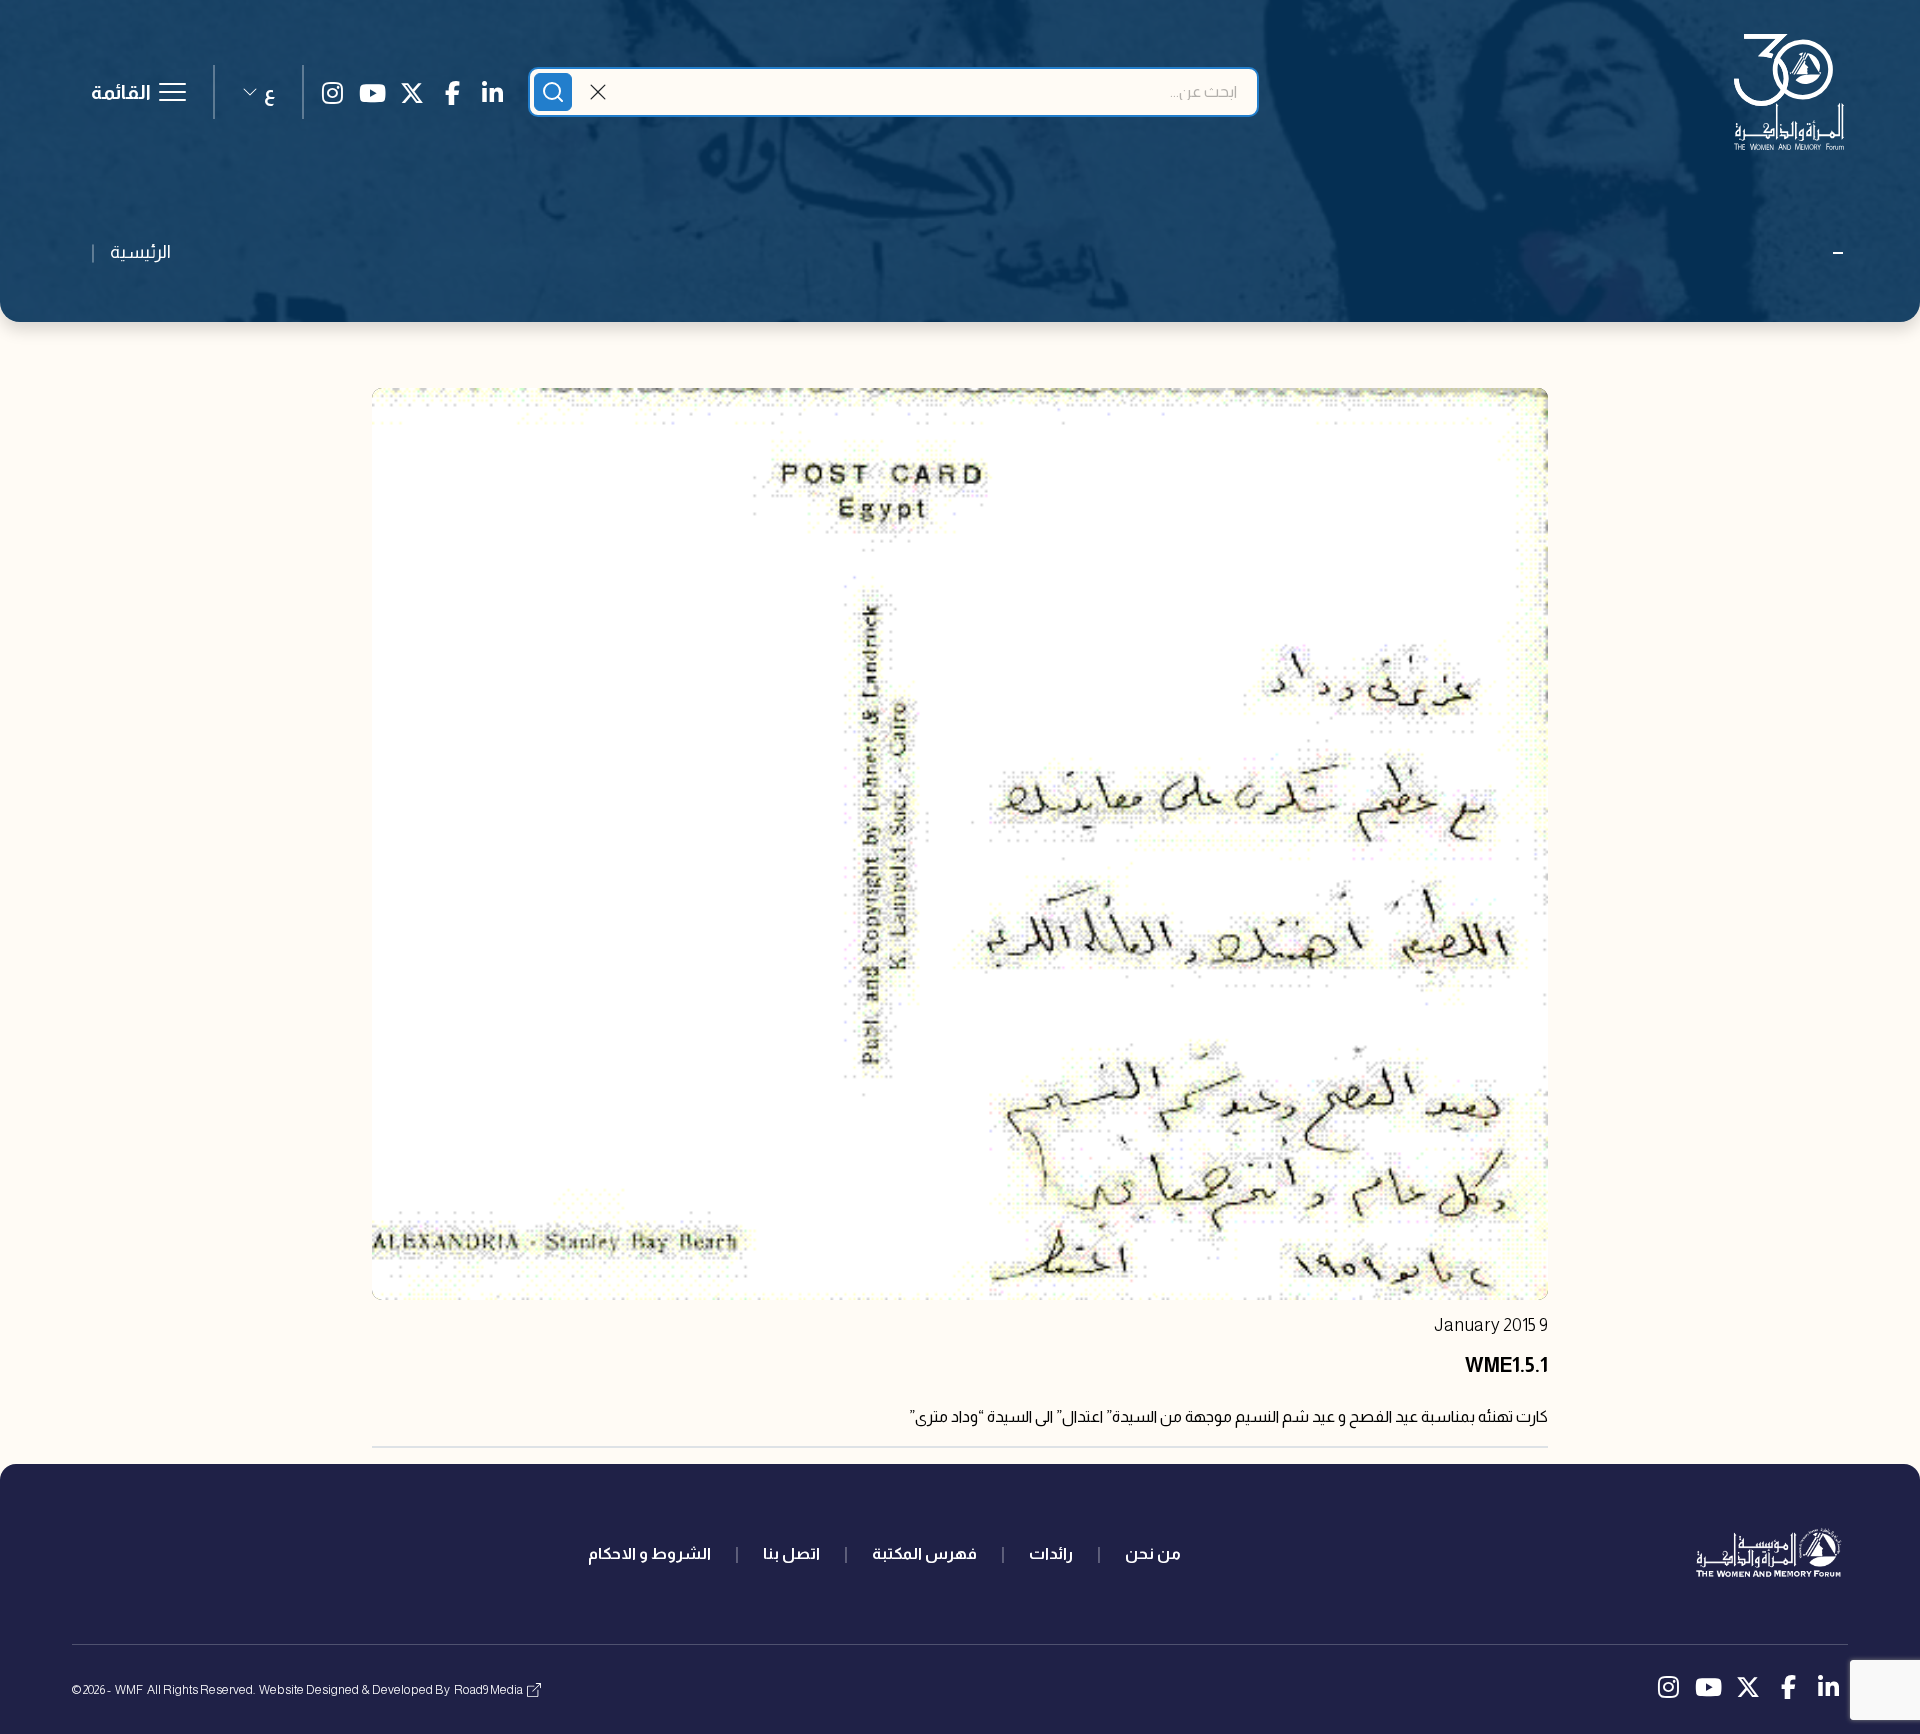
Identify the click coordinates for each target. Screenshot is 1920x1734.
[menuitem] (1153, 1554)
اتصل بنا (791, 1553)
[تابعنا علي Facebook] (452, 92)
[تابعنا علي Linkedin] (492, 92)
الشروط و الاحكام (649, 1553)
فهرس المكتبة (924, 1553)
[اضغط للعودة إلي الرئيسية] (1789, 92)
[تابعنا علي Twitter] (412, 92)
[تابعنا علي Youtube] (372, 92)
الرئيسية (140, 252)
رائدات (1051, 1553)
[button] (258, 92)
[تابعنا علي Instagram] (332, 92)
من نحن (1153, 1553)
